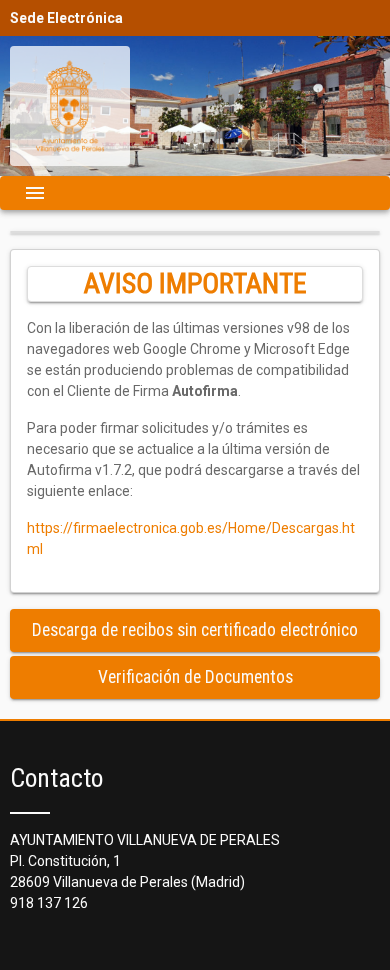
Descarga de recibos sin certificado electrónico (195, 630)
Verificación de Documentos (195, 677)
